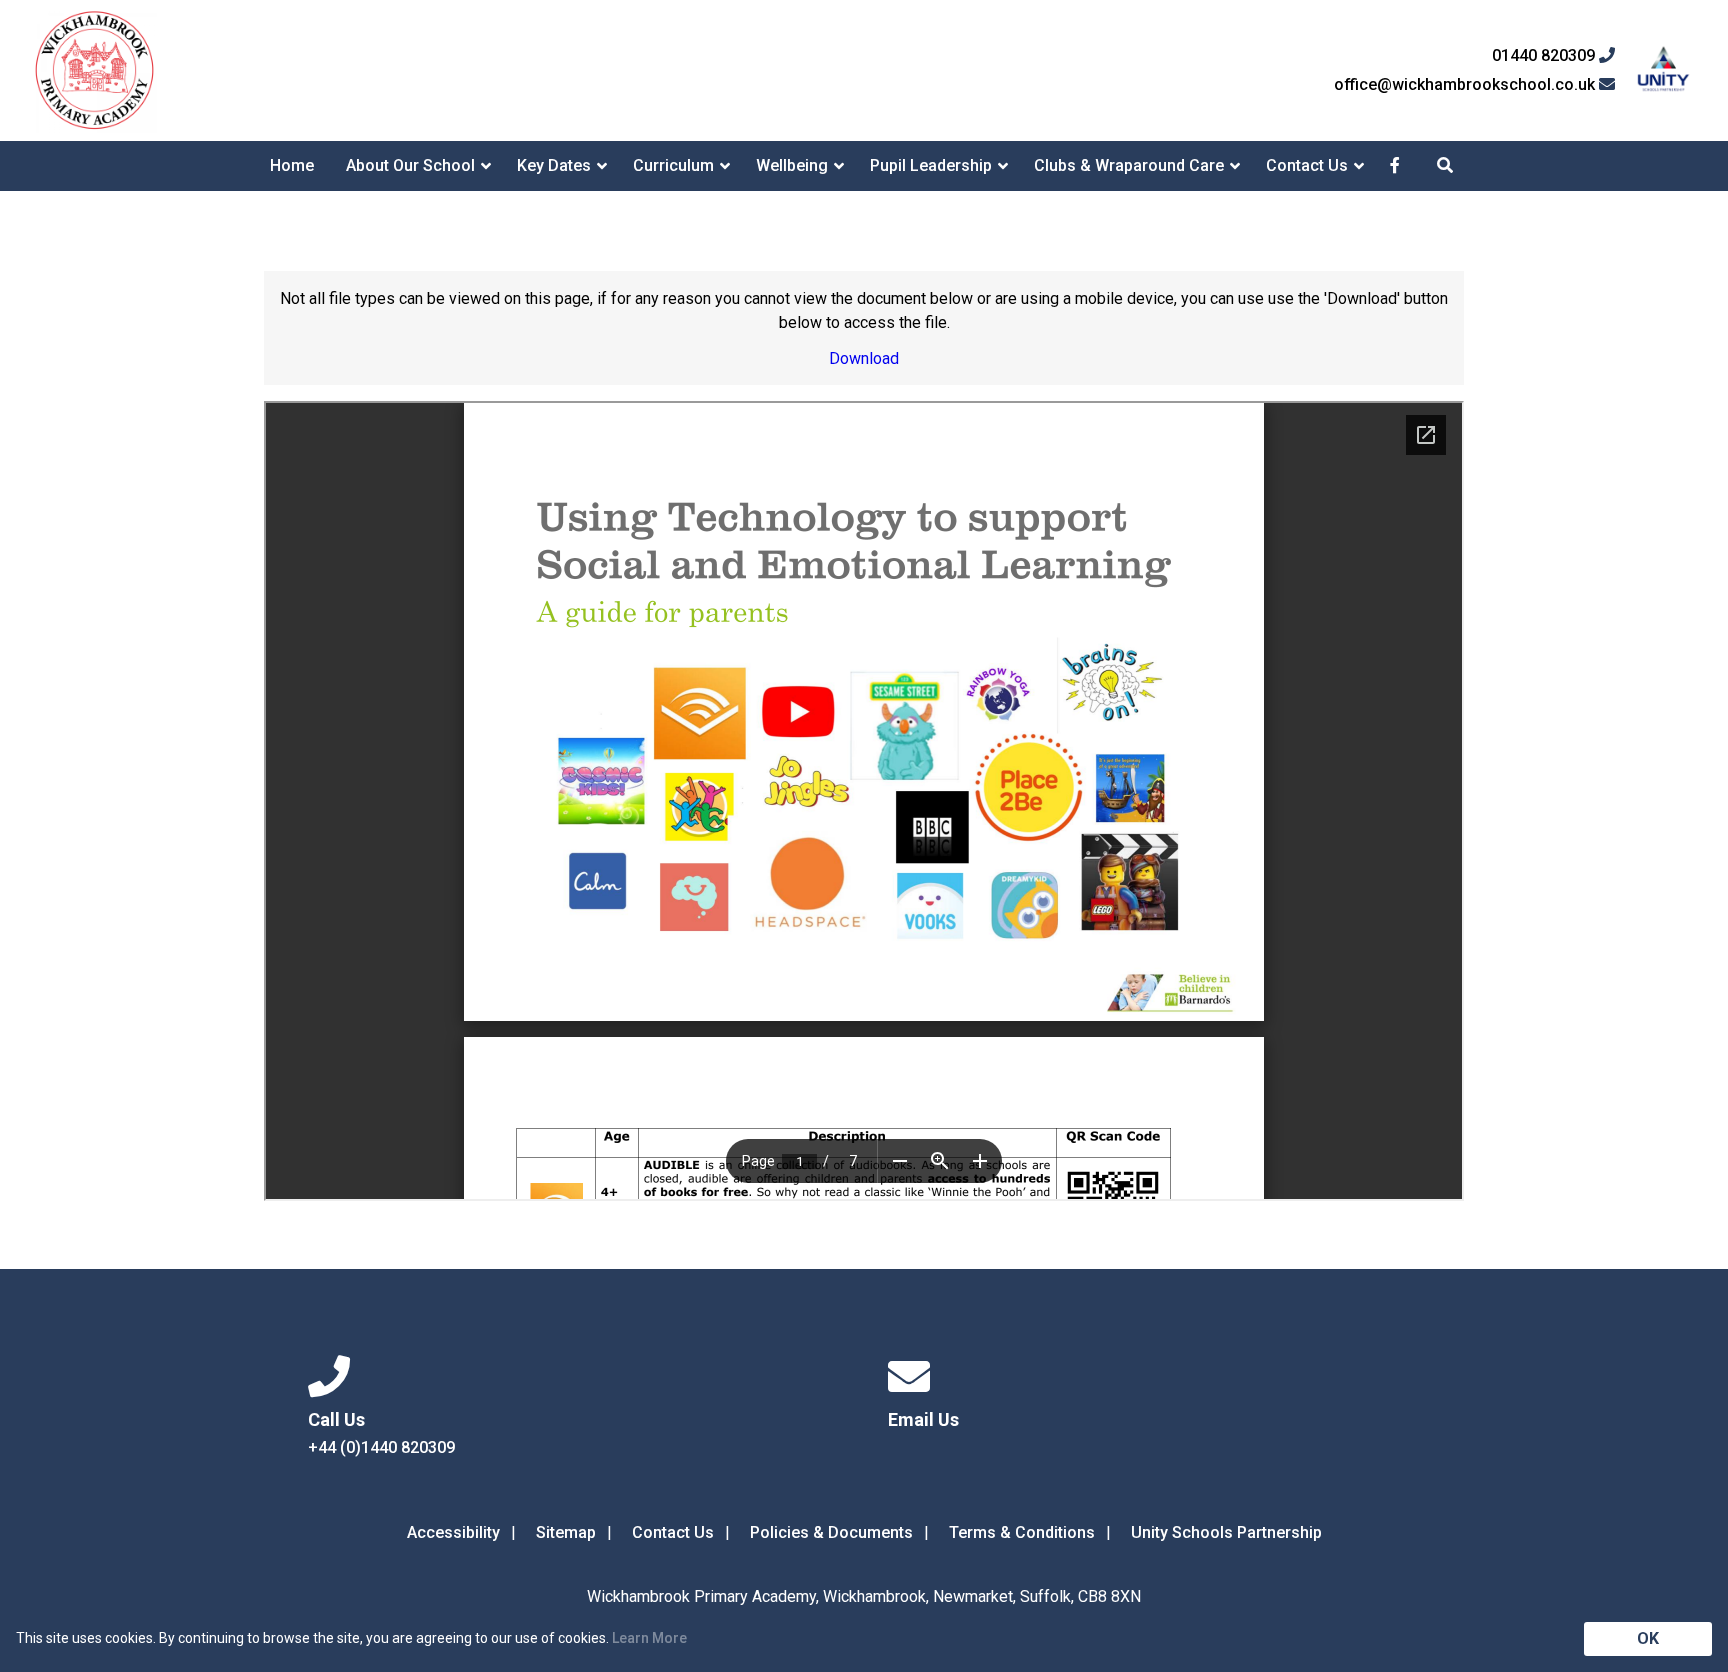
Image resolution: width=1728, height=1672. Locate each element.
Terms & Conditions (1022, 1532)
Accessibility (453, 1532)
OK (1648, 1638)
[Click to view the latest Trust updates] (1663, 70)
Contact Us (1307, 165)
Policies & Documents (831, 1532)
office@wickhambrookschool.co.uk (1466, 85)
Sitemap (566, 1532)
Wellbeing (792, 165)
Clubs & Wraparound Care (1129, 165)
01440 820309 (1545, 56)
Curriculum (673, 165)
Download (864, 358)
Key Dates (554, 165)
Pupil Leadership (931, 165)
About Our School (410, 165)
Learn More (649, 1638)
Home (292, 165)
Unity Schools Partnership (1226, 1532)
